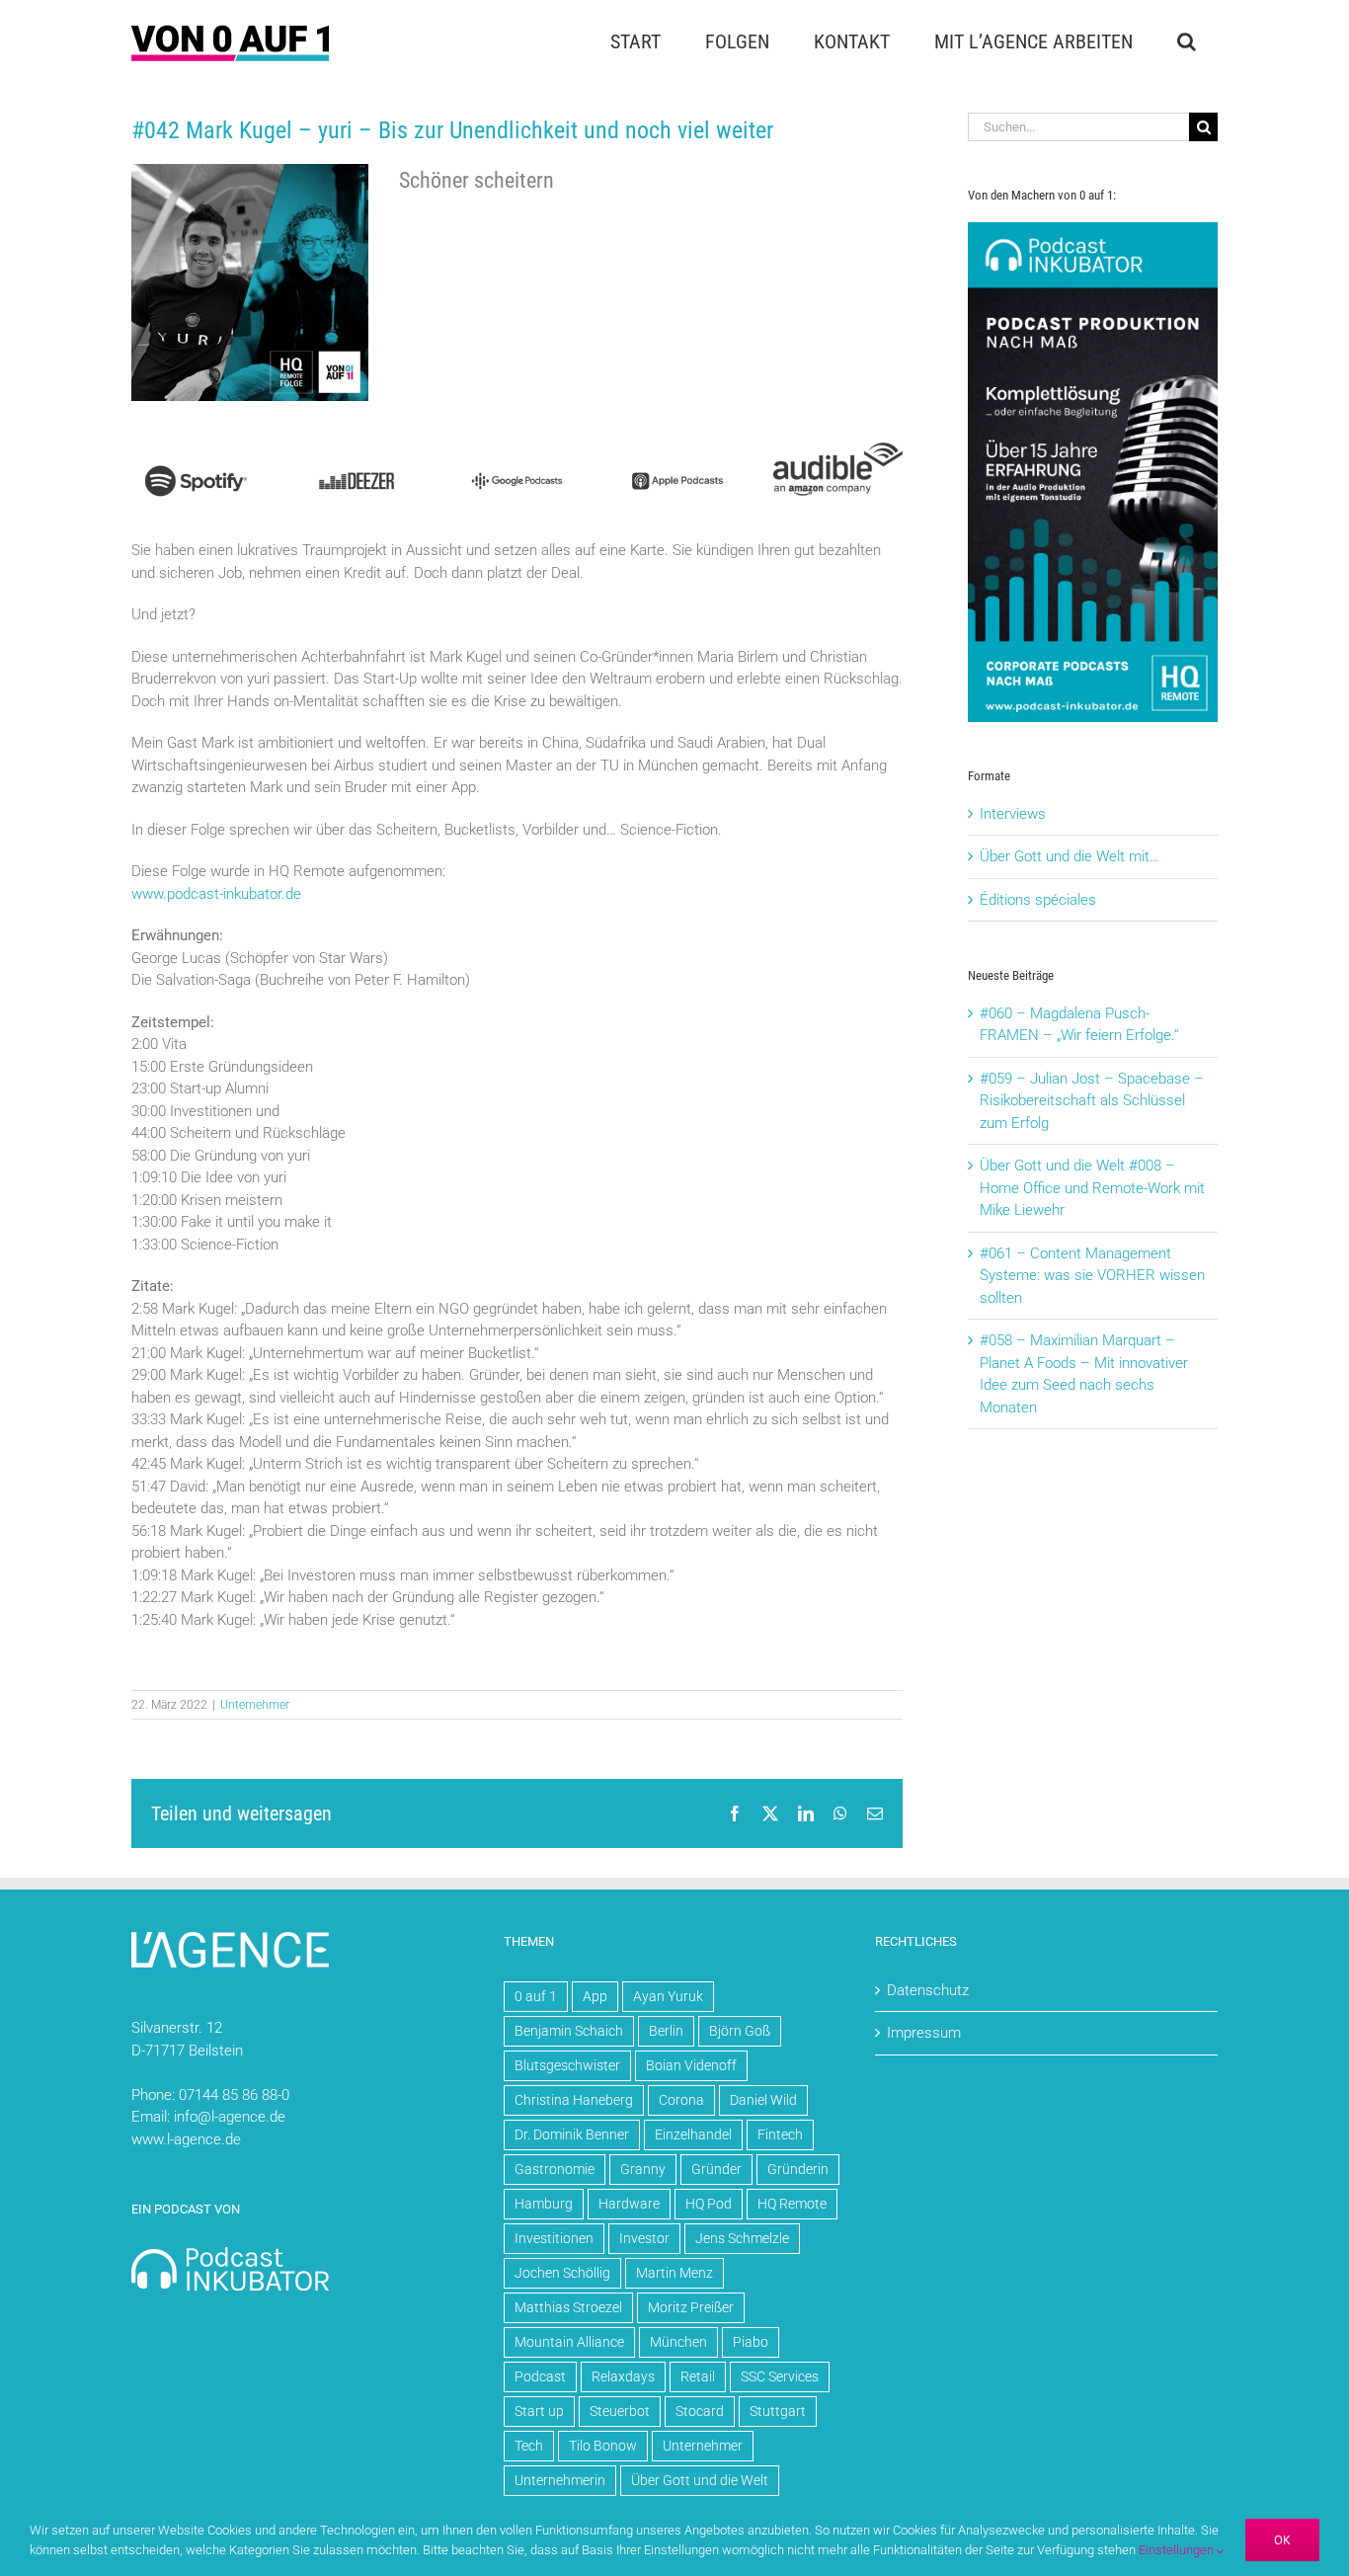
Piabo (751, 2342)
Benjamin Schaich (569, 2031)
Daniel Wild (763, 2100)
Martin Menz (674, 2273)
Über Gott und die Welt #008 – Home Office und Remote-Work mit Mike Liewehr (1092, 1188)
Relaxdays (623, 2376)
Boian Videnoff (691, 2065)
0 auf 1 (536, 1996)
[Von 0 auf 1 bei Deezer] (356, 449)
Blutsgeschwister (567, 2065)
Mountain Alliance (569, 2342)
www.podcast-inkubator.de (216, 894)
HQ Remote (792, 2204)
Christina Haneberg (574, 2100)
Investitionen (554, 2238)
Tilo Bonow (603, 2446)
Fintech (780, 2134)
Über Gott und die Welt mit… (1070, 856)
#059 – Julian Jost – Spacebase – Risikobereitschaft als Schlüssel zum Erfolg (1092, 1101)
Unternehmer (255, 1705)
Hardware (629, 2204)
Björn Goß (740, 2031)
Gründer (716, 2169)
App (595, 1996)
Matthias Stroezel (568, 2307)
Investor (644, 2238)
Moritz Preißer (691, 2307)
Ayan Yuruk (668, 1996)
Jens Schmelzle (742, 2238)
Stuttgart (778, 2411)
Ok (1282, 2540)
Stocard (700, 2411)
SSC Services (780, 2376)
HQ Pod (709, 2204)
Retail (698, 2376)
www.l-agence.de (186, 2139)
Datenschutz (928, 1990)
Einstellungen (1178, 2550)
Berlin (666, 2031)
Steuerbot (620, 2411)
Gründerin (798, 2169)
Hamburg (544, 2204)
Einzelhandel (693, 2134)
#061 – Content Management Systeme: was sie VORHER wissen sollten (1092, 1276)
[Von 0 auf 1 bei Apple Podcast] (677, 449)
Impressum (924, 2033)
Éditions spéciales (1038, 900)
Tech (529, 2446)
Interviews (1013, 814)
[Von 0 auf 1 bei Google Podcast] (517, 449)
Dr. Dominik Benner (572, 2134)
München (678, 2342)
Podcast (540, 2376)
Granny (643, 2169)
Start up (539, 2411)
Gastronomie (555, 2169)
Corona (681, 2100)
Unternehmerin (560, 2480)
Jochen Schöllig (562, 2273)
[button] (1186, 41)
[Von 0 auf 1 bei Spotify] (196, 449)
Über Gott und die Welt (700, 2480)
